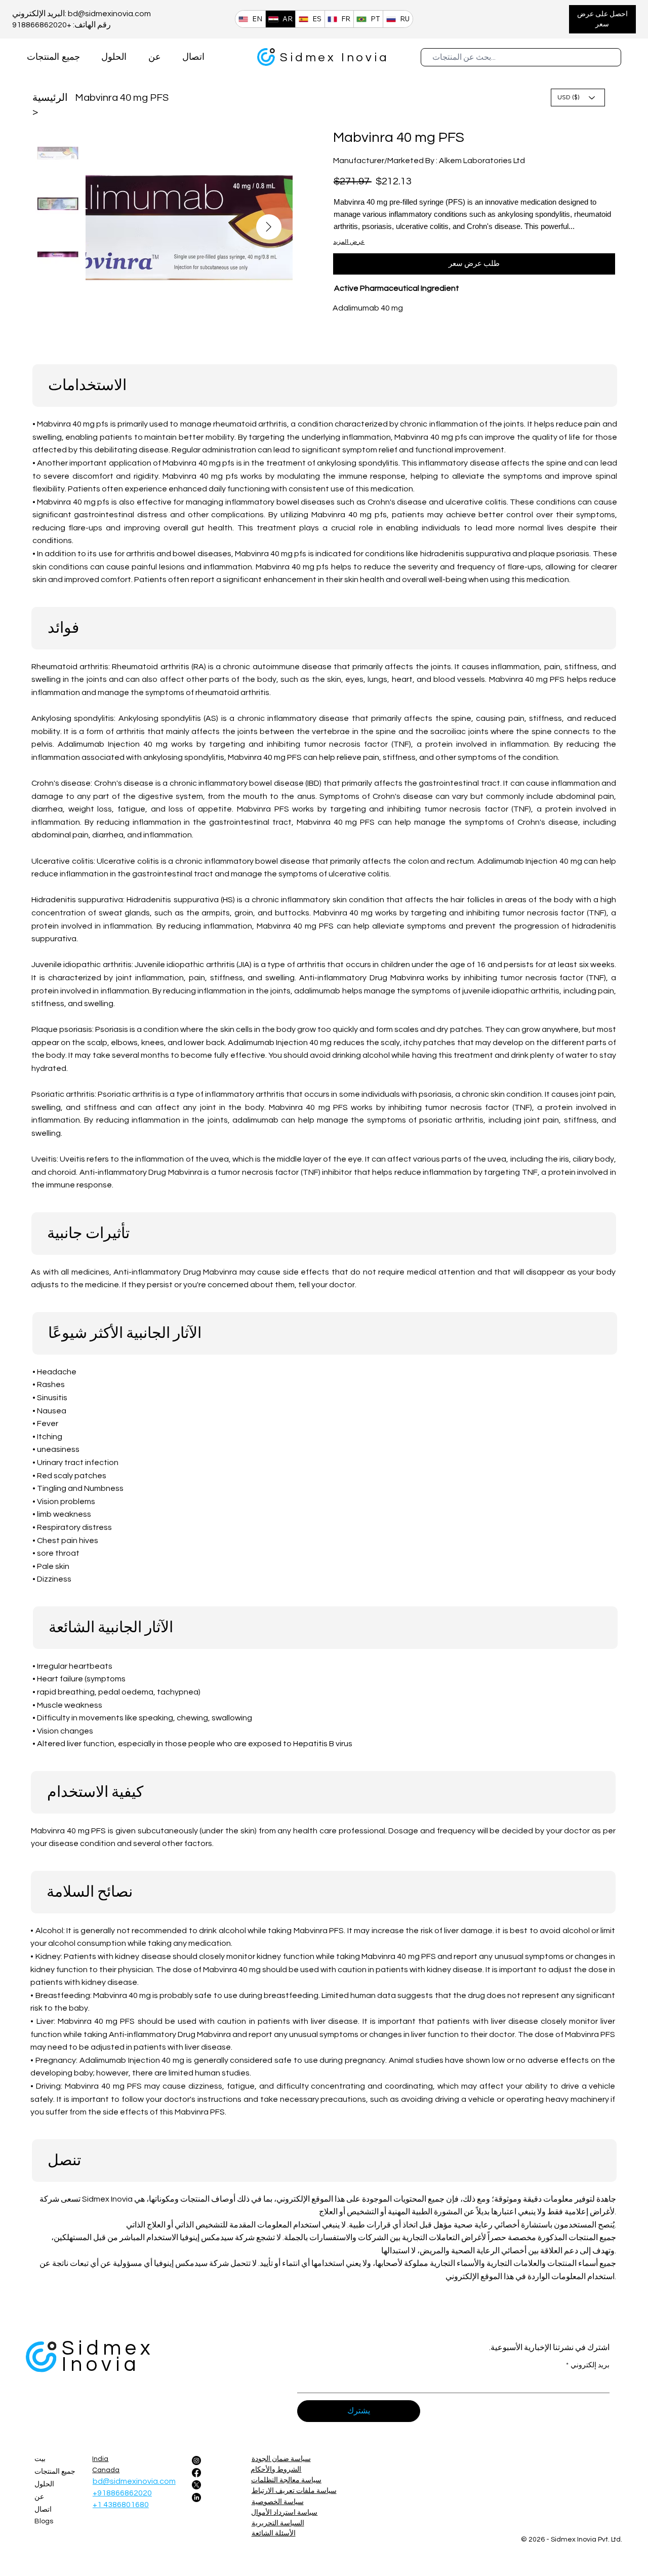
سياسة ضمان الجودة (281, 2459)
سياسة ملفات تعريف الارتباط (294, 2491)
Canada (106, 2470)
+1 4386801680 (121, 2505)
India (100, 2459)
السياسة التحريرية (278, 2523)
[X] (196, 2485)
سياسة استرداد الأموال (284, 2513)
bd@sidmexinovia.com (109, 14)
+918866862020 (122, 2493)
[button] (602, 19)
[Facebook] (196, 2473)
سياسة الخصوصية (278, 2502)
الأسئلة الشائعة (274, 2533)
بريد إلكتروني (588, 2365)
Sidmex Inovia (334, 57)
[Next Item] (269, 227)
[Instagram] (196, 2460)
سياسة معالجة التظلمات (286, 2480)
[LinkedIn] (196, 2497)
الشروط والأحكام (276, 2470)
